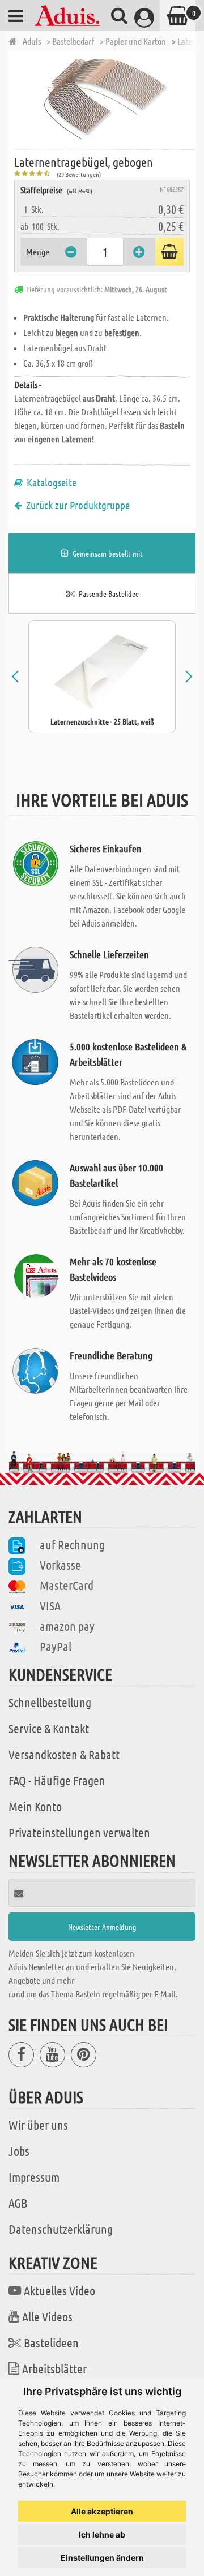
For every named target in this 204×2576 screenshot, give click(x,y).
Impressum (34, 2177)
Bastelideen (51, 2342)
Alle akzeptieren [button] (102, 2511)
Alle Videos (47, 2316)
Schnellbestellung (50, 1702)
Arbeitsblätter (54, 2368)
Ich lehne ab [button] (102, 2534)
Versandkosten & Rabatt (64, 1754)
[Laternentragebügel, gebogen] (105, 99)
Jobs (19, 2151)
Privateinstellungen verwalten (79, 1832)
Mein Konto (35, 1806)
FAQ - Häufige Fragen (57, 1780)
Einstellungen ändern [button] (102, 2558)
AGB (18, 2203)
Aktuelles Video (59, 2290)
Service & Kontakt (49, 1728)
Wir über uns (38, 2125)
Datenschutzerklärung (61, 2229)
